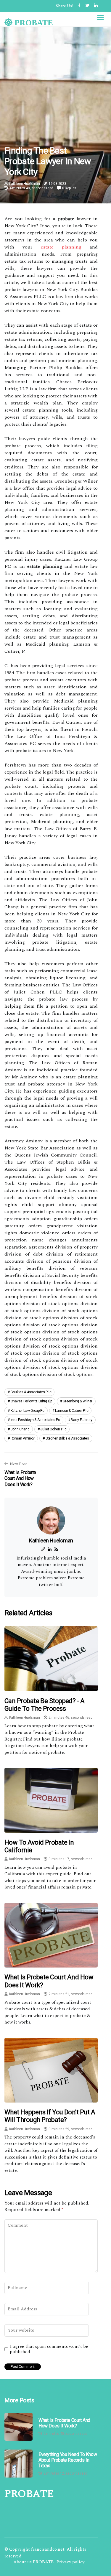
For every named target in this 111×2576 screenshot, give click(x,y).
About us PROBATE (33, 2562)
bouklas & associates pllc (31, 1392)
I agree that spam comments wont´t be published (49, 2349)
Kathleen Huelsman (25, 184)
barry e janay (81, 1420)
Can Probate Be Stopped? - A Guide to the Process (44, 1705)
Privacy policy (70, 2562)
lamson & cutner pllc (72, 1411)
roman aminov (23, 1438)
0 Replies (69, 188)
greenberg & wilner (78, 1401)
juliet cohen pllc (53, 1429)
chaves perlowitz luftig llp (31, 1401)
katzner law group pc (28, 1411)
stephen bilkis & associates (67, 1438)
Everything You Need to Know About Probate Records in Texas (68, 2460)
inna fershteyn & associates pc (35, 1420)
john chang (20, 1429)
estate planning (61, 247)
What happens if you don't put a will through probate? (50, 2116)
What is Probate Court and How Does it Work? (64, 2423)
